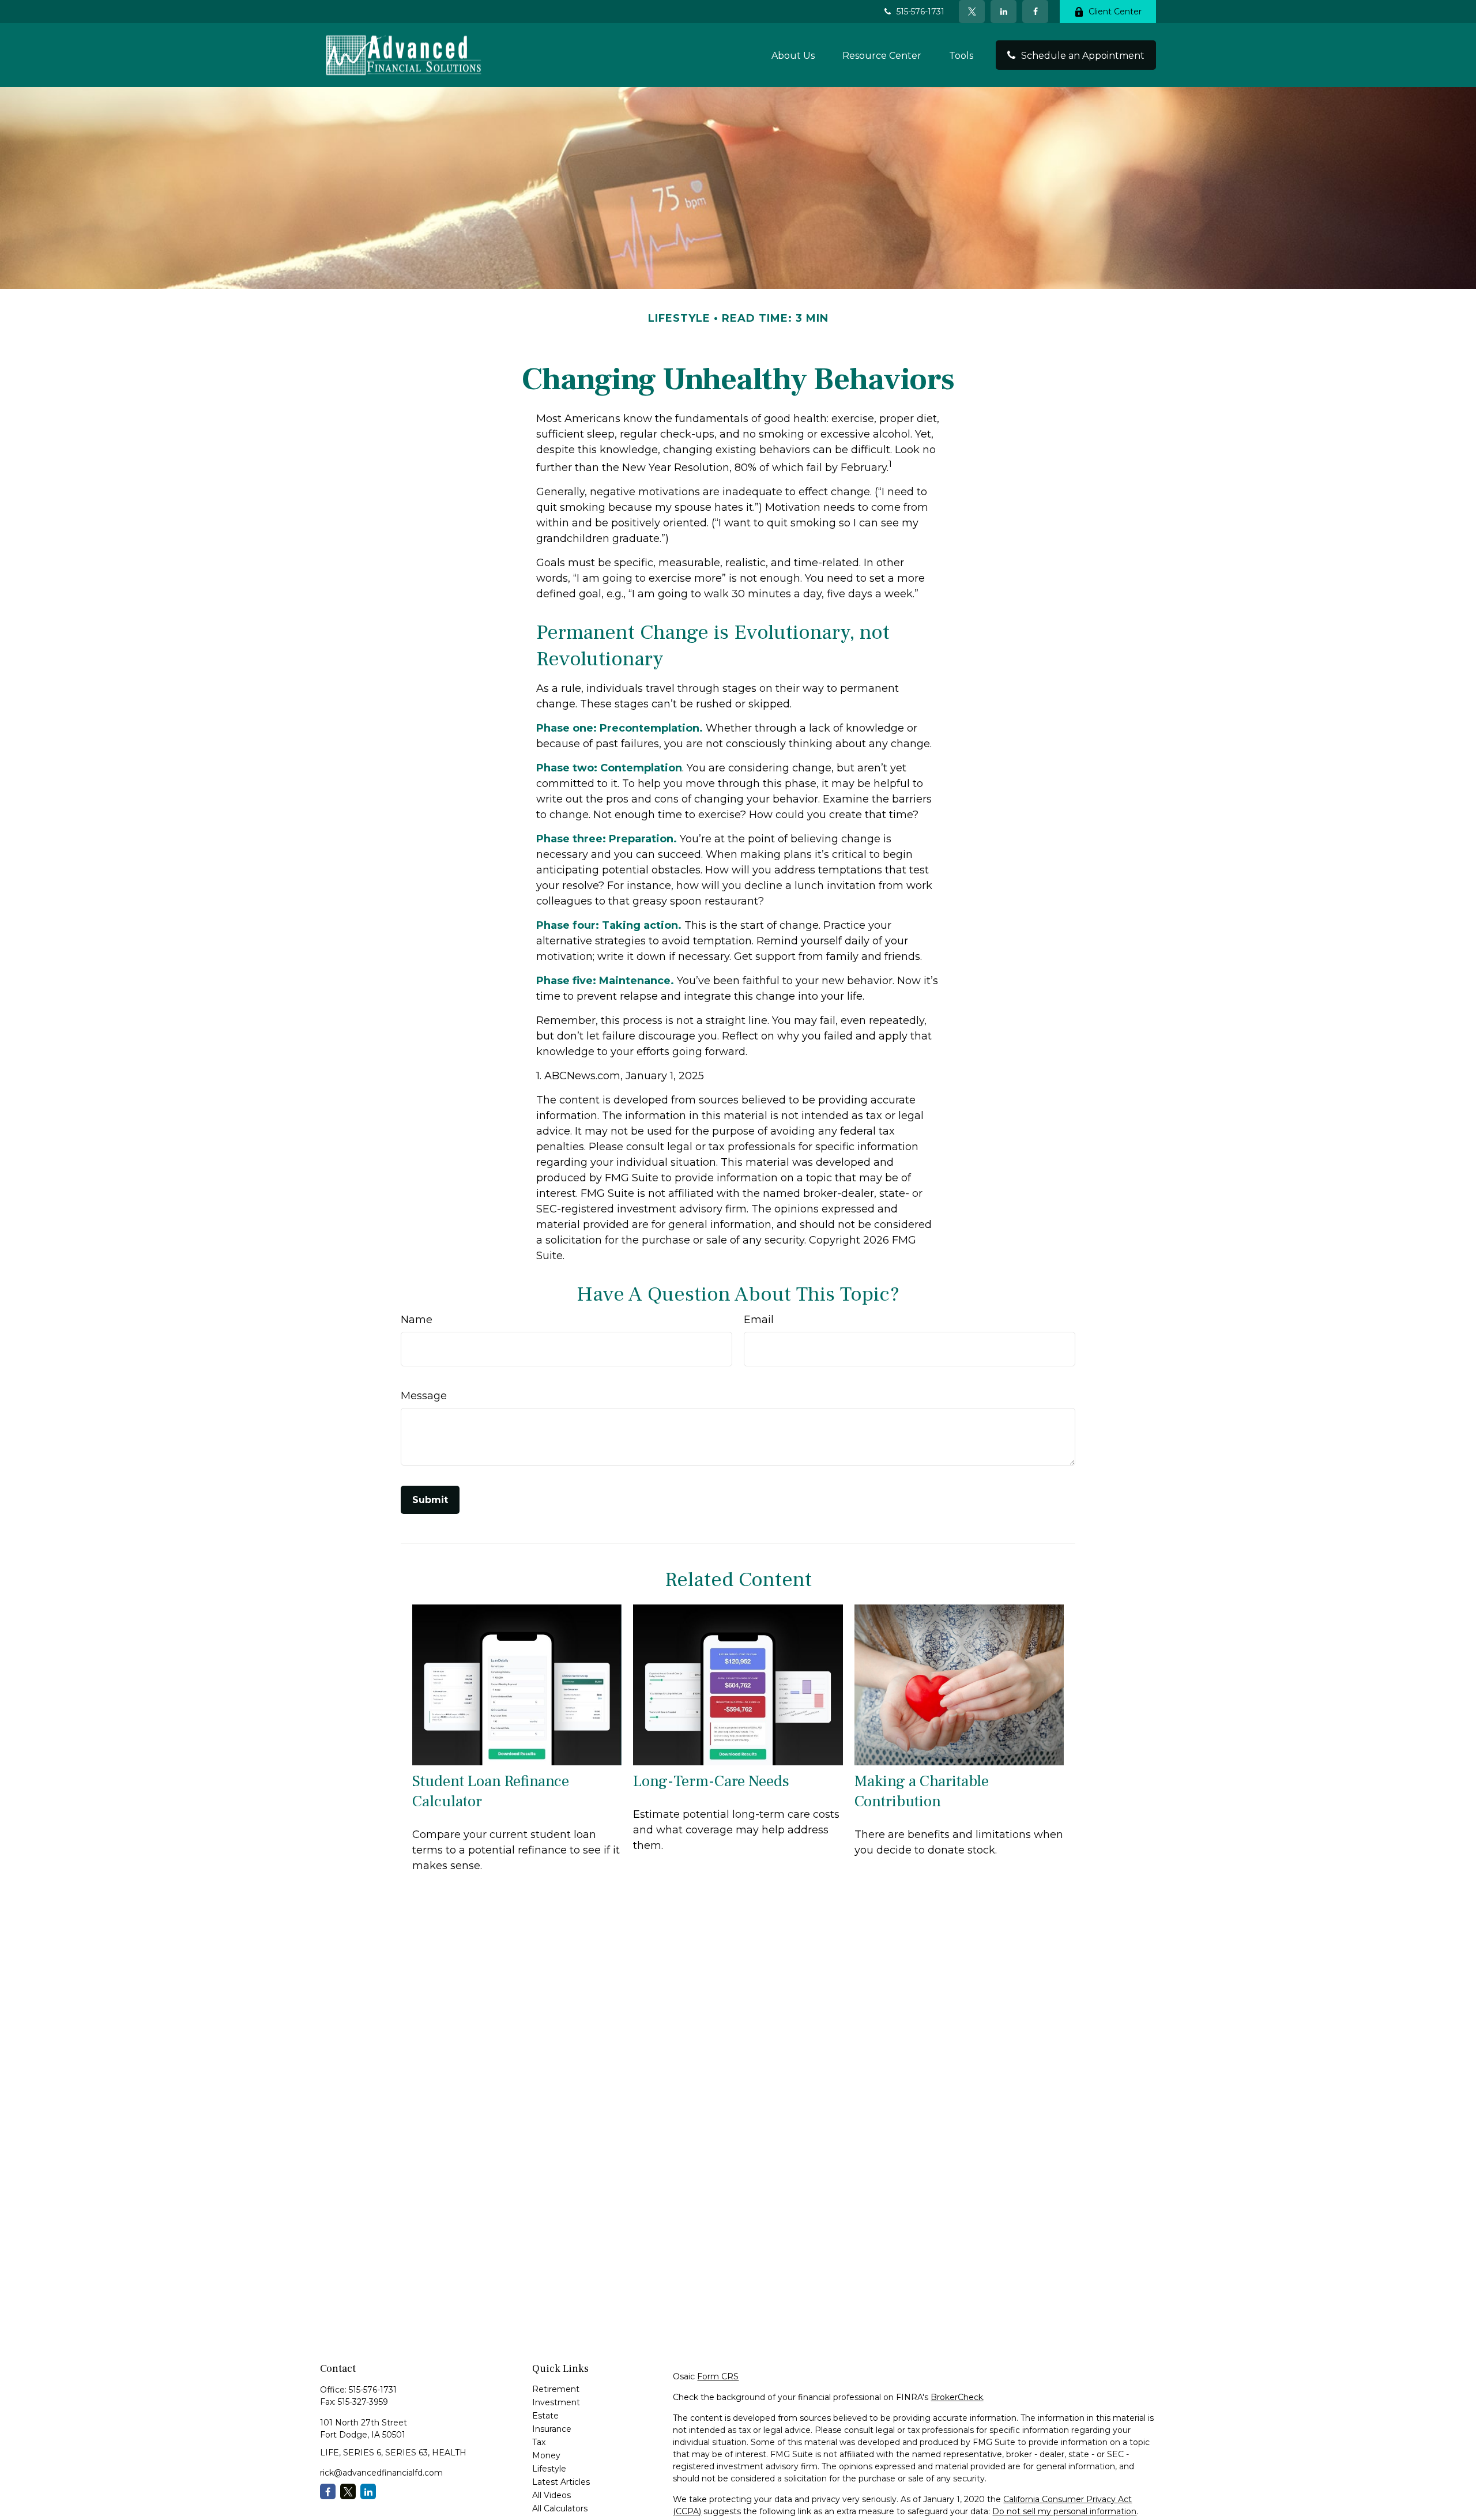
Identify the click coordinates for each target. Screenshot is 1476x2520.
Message (424, 1396)
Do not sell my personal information (1064, 2511)
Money (546, 2455)
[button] (793, 55)
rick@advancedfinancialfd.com (381, 2473)
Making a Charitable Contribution (922, 1791)
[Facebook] (1035, 12)
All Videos (551, 2495)
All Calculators (560, 2508)
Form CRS (718, 2376)
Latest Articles (561, 2482)
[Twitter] (972, 12)
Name (417, 1320)
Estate (545, 2416)
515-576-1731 (920, 12)
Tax (539, 2442)
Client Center (1115, 12)
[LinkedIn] (1004, 12)
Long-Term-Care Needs (711, 1781)
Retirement (556, 2389)
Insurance (552, 2429)
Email (759, 1320)
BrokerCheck (957, 2397)
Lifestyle (549, 2469)
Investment (556, 2402)
